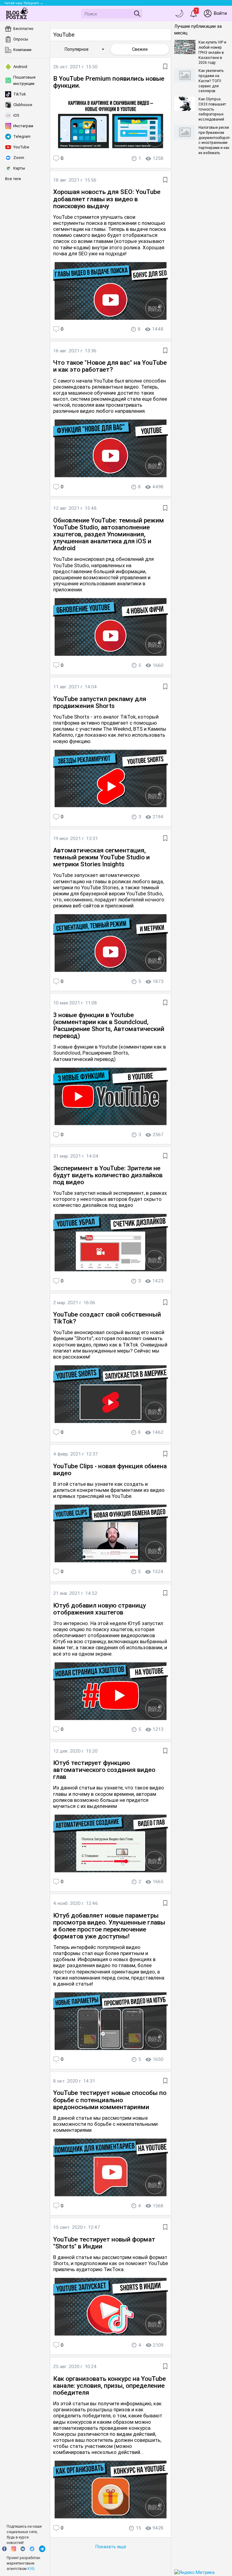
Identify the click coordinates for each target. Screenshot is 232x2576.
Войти (220, 13)
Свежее (140, 49)
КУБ (31, 2569)
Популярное (85, 49)
